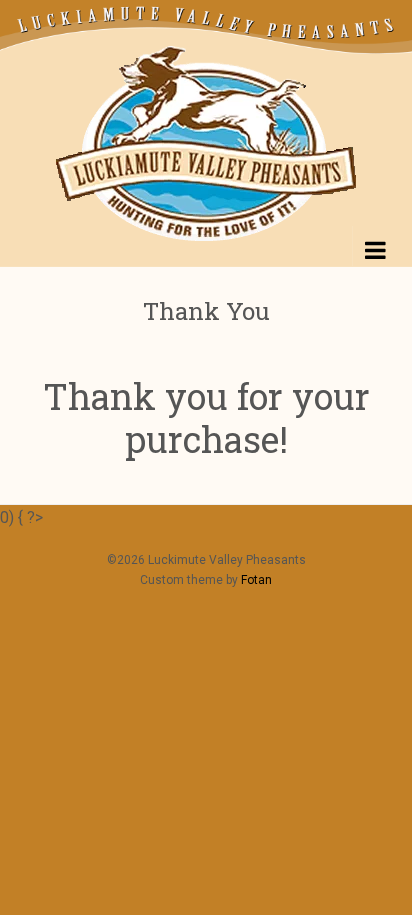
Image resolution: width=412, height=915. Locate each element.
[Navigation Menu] (372, 246)
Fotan (256, 580)
